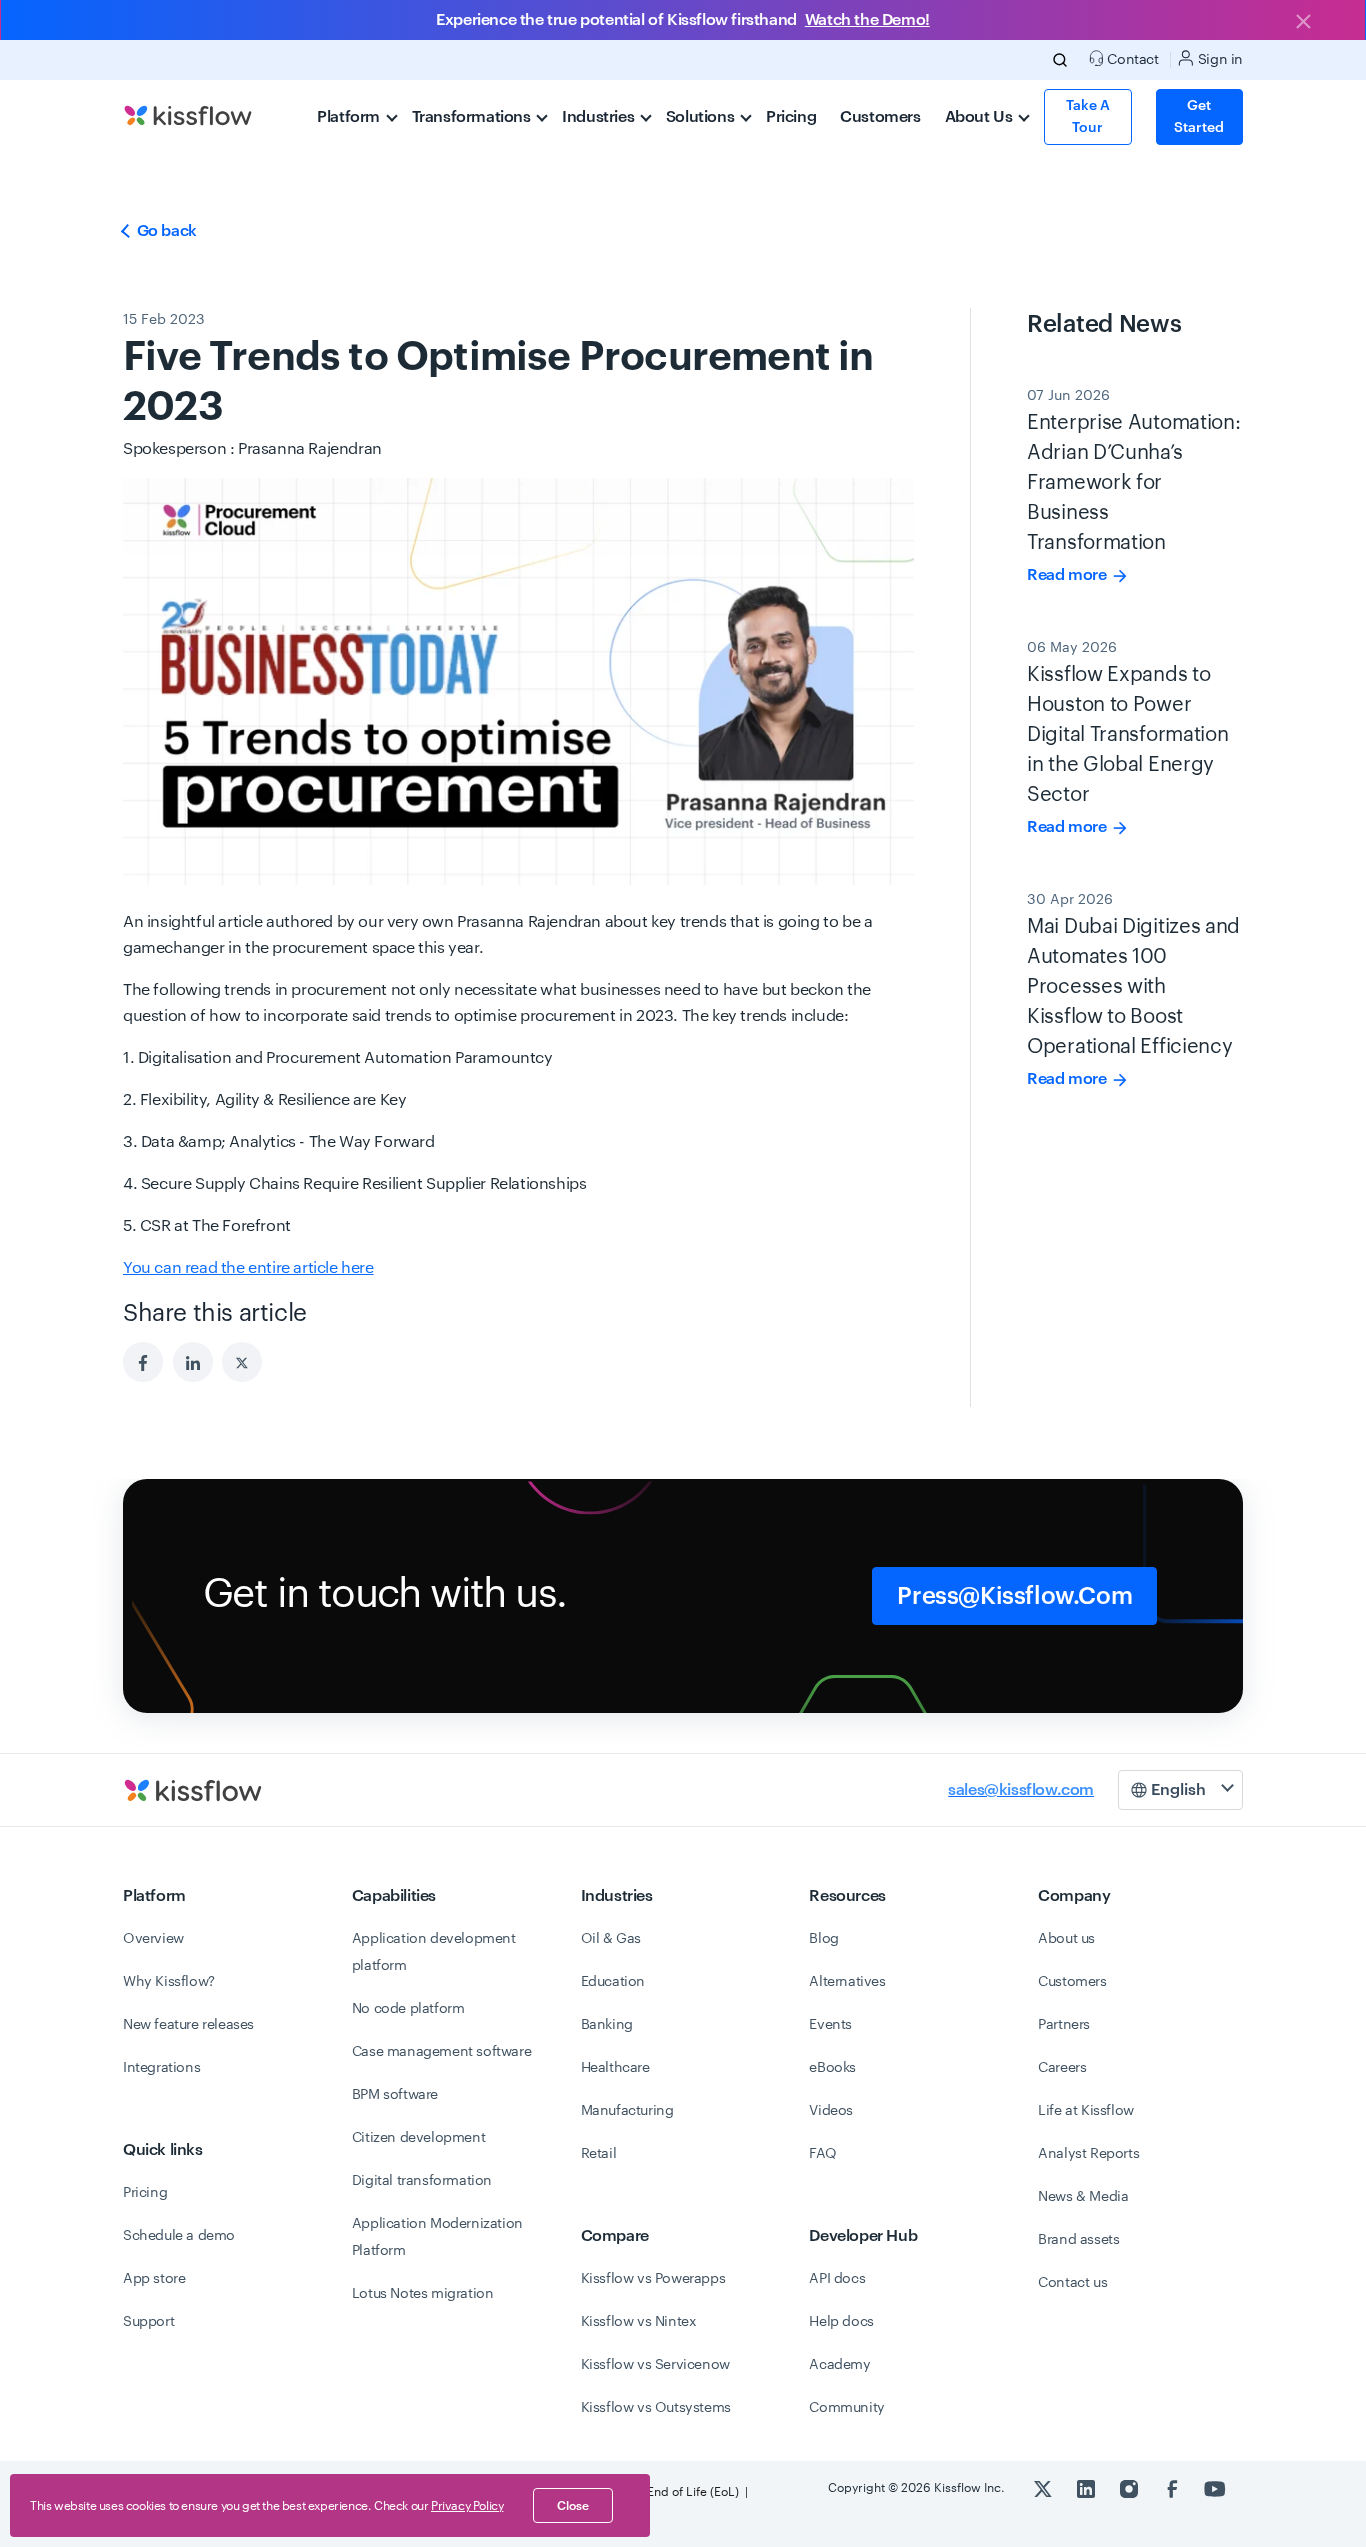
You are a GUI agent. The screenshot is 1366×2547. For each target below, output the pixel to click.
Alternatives (847, 1982)
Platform (350, 117)
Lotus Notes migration (423, 2294)
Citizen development (418, 2138)
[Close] (1303, 23)
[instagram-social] (1130, 2488)
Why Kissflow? (169, 1982)
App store (154, 2279)
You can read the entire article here (248, 1268)
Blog (823, 1939)
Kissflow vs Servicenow (655, 2365)
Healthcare (615, 2068)
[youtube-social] (1215, 2488)
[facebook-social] (1173, 2488)
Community (846, 2408)
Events (830, 2025)
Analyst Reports (1088, 2154)
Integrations (161, 2068)
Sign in (1218, 60)
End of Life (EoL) (693, 2492)
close (573, 2506)
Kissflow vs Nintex (639, 2322)
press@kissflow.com (1014, 1596)
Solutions (702, 117)
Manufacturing (627, 2111)
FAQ (822, 2154)
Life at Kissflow (1086, 2111)
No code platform (408, 2009)
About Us (980, 117)
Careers (1062, 2068)
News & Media (1083, 2197)
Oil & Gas (611, 1939)
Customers (880, 117)
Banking (607, 2025)
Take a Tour (1088, 117)
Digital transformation (422, 2181)
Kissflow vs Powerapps (653, 2279)
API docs (837, 2279)
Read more (1068, 575)
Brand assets (1078, 2240)
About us (1066, 1939)
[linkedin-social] (1087, 2488)
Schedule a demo (179, 2236)
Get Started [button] (1199, 117)
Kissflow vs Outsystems (656, 2408)
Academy (839, 2365)
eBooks (832, 2068)
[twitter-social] (1044, 2488)
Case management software (441, 2052)
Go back (165, 231)
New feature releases (188, 2025)
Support (148, 2322)
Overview (153, 1939)
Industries (600, 117)
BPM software (395, 2095)
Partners (1064, 2025)
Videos (831, 2111)
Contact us (1072, 2283)
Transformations (473, 117)
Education (613, 1982)
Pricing (791, 117)
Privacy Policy (467, 2506)
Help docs (841, 2322)
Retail (599, 2154)
